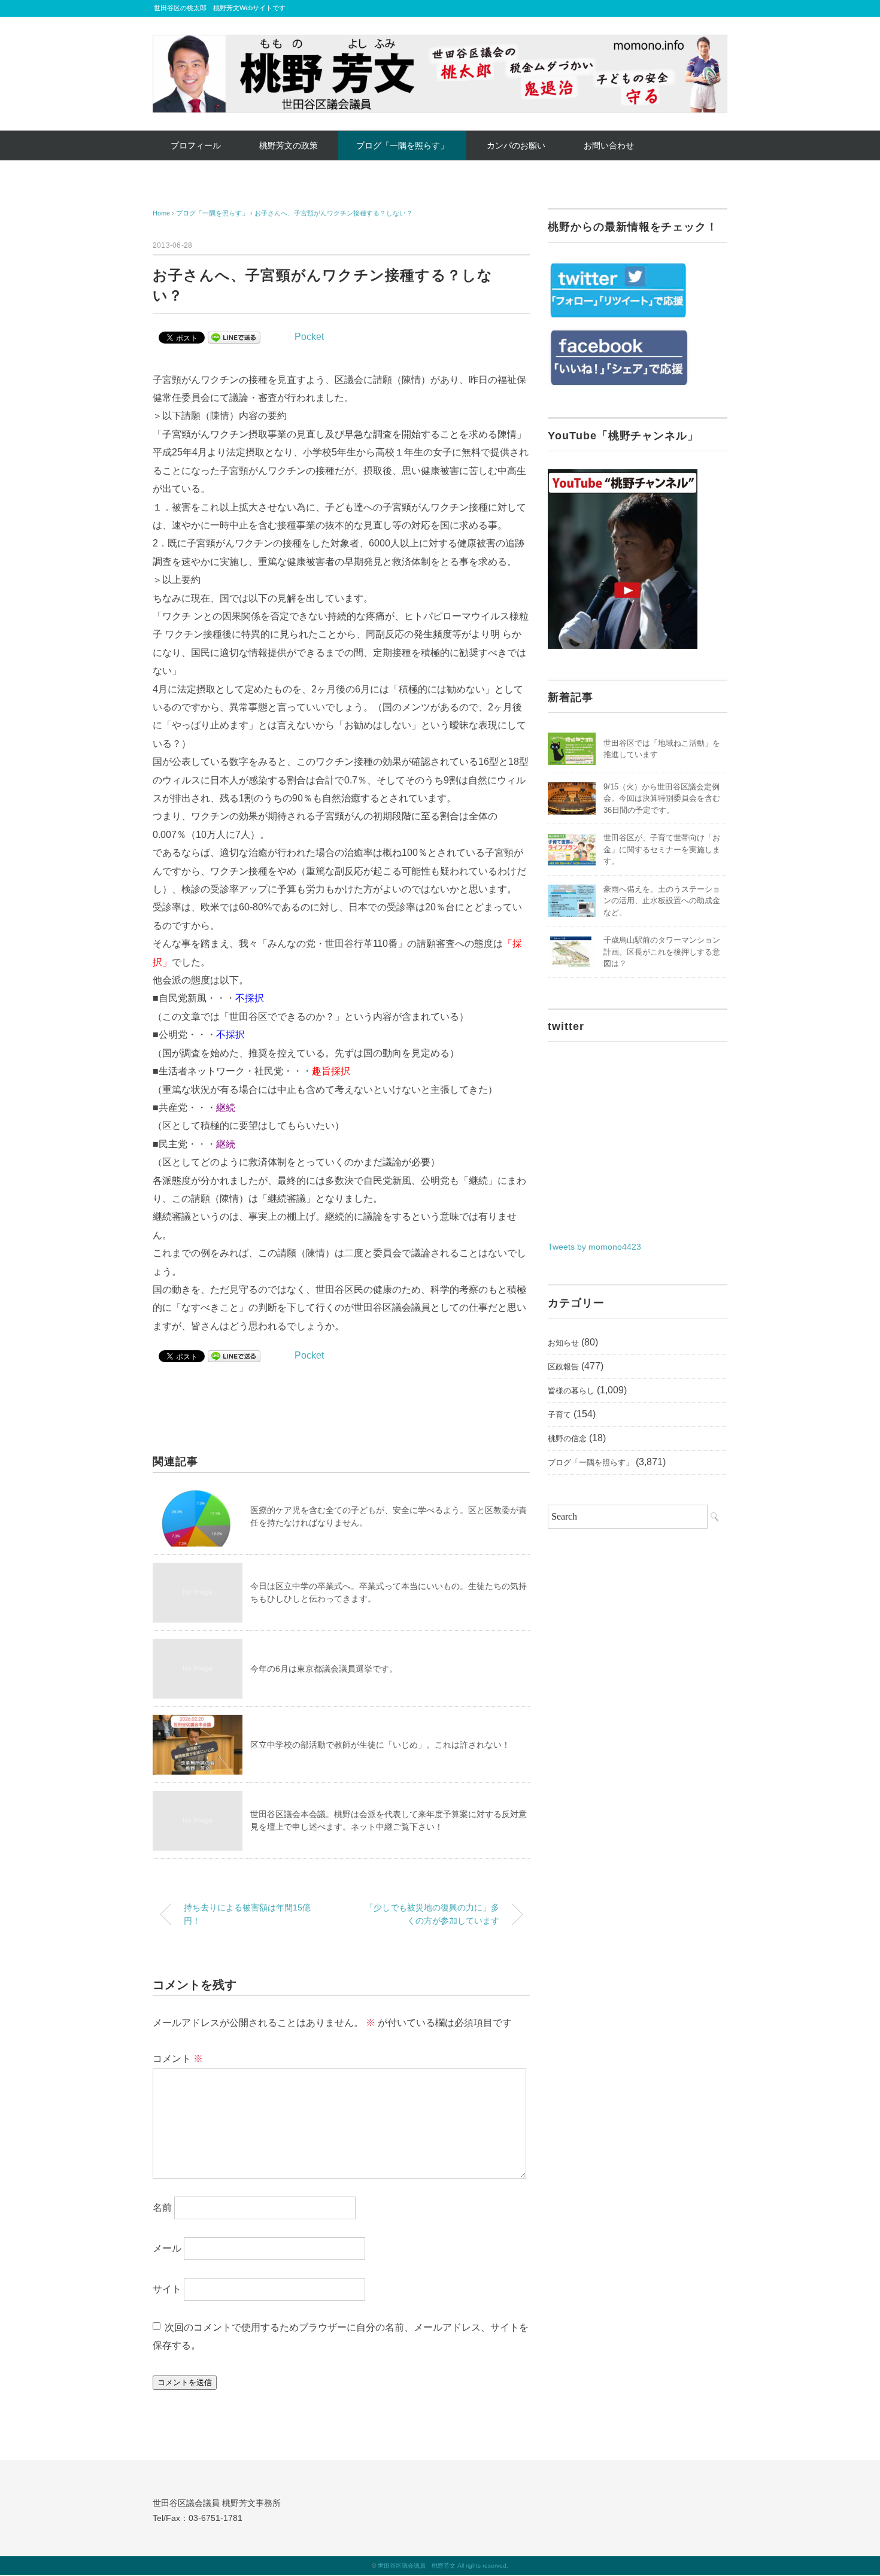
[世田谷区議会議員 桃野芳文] (440, 43)
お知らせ (563, 1343)
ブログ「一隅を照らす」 (402, 145)
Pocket (309, 337)
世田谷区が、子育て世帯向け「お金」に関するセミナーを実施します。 (662, 849)
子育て (559, 1415)
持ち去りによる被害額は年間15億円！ (247, 1914)
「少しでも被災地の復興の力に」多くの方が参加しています (432, 1914)
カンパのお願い (516, 145)
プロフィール (196, 145)
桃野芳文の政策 (289, 145)
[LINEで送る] (234, 337)
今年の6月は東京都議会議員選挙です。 (324, 1669)
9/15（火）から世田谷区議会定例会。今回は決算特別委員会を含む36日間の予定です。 (662, 798)
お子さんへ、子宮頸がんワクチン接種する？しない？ (333, 213)
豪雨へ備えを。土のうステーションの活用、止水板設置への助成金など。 (662, 901)
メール (167, 2248)
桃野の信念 (567, 1439)
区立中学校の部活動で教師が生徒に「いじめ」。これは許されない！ (380, 1745)
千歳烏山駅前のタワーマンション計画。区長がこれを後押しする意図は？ (662, 952)
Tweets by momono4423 (594, 1247)
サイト (167, 2289)
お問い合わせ (609, 145)
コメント (178, 2059)
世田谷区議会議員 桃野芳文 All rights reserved (442, 2566)
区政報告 (563, 1367)
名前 (162, 2208)
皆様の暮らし (571, 1391)
